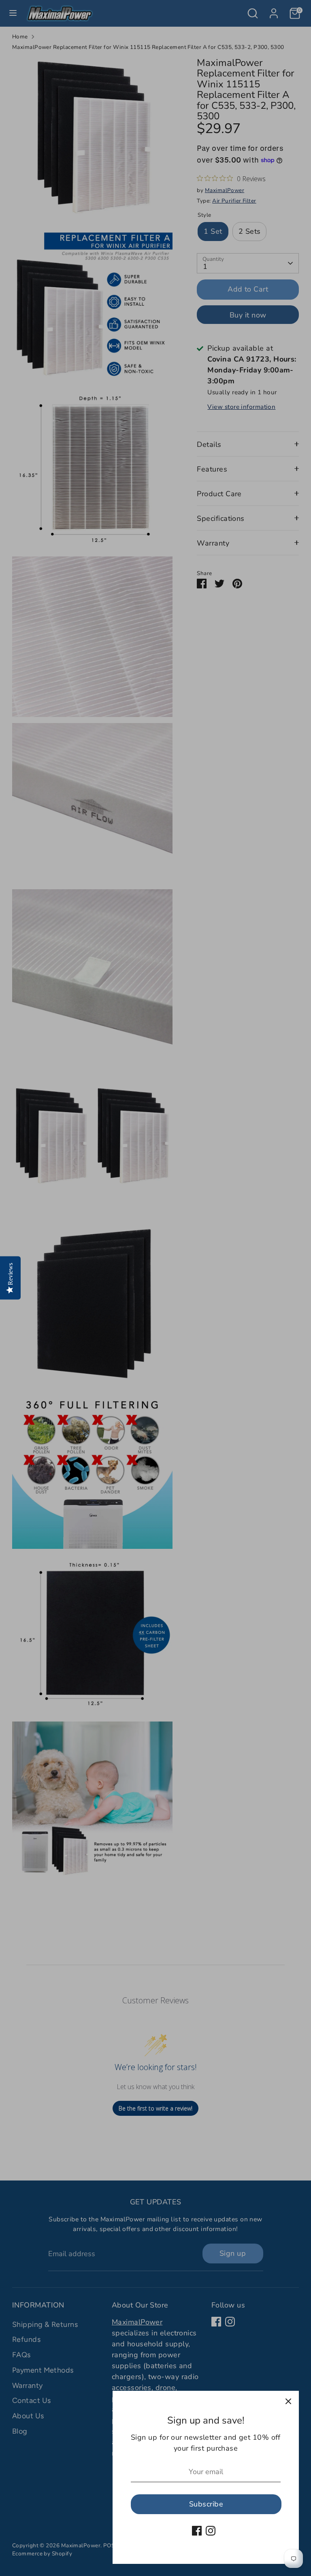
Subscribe (206, 2504)
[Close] (288, 2401)
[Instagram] (211, 2531)
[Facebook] (197, 2531)
